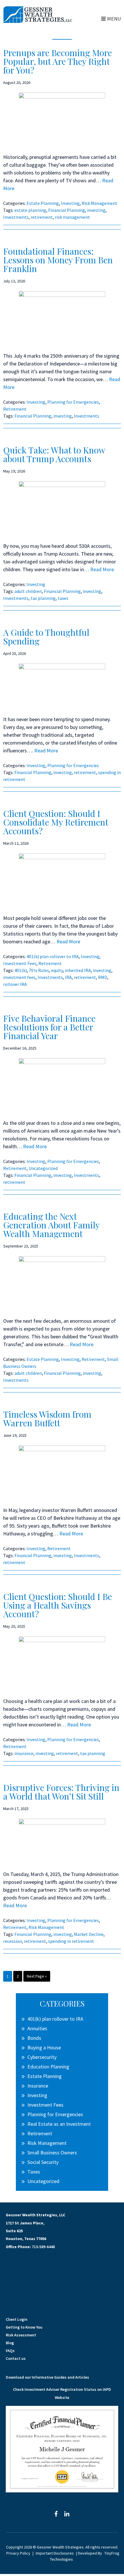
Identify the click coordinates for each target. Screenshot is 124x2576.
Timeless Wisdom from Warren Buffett (47, 1419)
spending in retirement (71, 1941)
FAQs (10, 2351)
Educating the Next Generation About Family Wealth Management (51, 1225)
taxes (63, 598)
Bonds (34, 2038)
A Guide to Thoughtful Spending (46, 637)
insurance (24, 1753)
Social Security (43, 2162)
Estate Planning (43, 203)
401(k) (21, 970)
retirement (42, 217)
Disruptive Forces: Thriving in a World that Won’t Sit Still (61, 1792)
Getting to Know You (24, 2327)
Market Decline (89, 1934)
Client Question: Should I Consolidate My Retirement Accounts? (56, 822)
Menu (114, 19)
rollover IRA (15, 984)
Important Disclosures (55, 2553)
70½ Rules (39, 970)
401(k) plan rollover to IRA (53, 956)
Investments (16, 217)
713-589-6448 (43, 2247)
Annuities (37, 2028)
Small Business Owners (52, 2153)
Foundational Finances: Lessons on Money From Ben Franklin (58, 260)
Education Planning (48, 2067)
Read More (102, 569)
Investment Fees (20, 963)
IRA (68, 977)
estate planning (30, 210)
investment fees (19, 977)
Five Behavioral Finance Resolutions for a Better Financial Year (49, 1027)
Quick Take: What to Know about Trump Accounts (54, 454)
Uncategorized (43, 1168)
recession (13, 1941)
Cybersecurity (42, 2057)
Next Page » (37, 1977)
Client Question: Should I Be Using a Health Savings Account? (58, 1605)
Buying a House (44, 2047)
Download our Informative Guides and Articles (47, 2377)
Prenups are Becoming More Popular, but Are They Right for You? (58, 61)
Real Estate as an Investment (59, 2124)
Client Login (17, 2319)
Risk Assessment (21, 2335)
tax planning (43, 598)
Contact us (16, 2358)
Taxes (34, 2172)
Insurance (38, 2086)
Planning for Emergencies (73, 402)
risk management (72, 217)
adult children (28, 591)
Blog (10, 2343)
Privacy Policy (18, 2553)
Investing (70, 203)
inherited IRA (78, 970)
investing (96, 210)
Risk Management (99, 203)
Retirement (15, 409)
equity (57, 970)
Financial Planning (67, 210)
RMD (103, 977)
